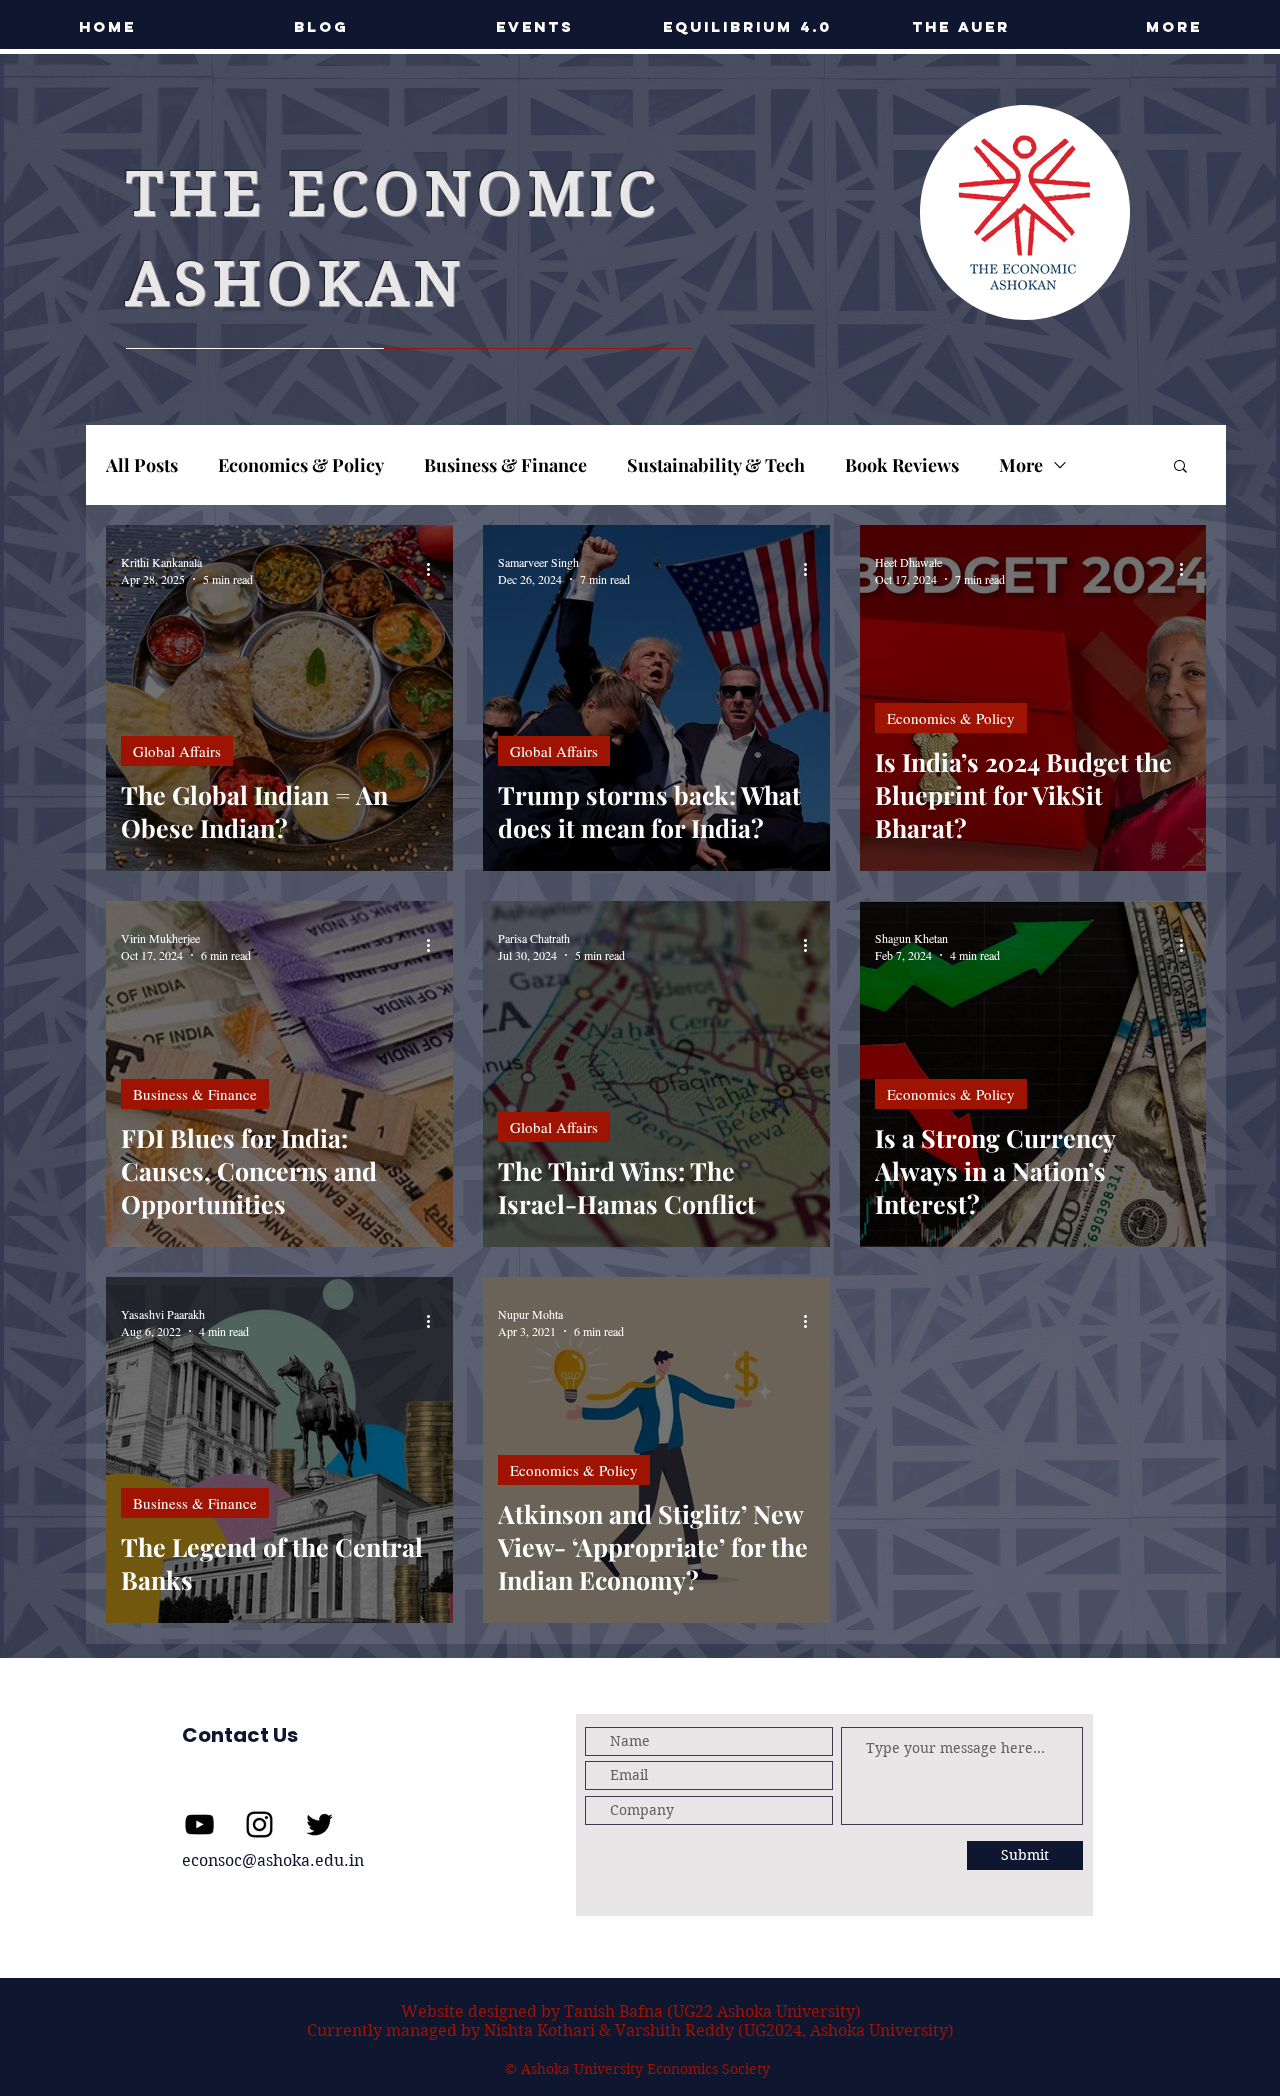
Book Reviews (902, 465)
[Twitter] (319, 1824)
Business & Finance (505, 465)
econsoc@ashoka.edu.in (273, 1860)
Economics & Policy (301, 465)
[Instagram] (259, 1824)
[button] (534, 27)
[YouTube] (199, 1824)
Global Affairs (177, 751)
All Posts (142, 465)
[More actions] (435, 570)
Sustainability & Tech (716, 465)
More (1021, 465)
